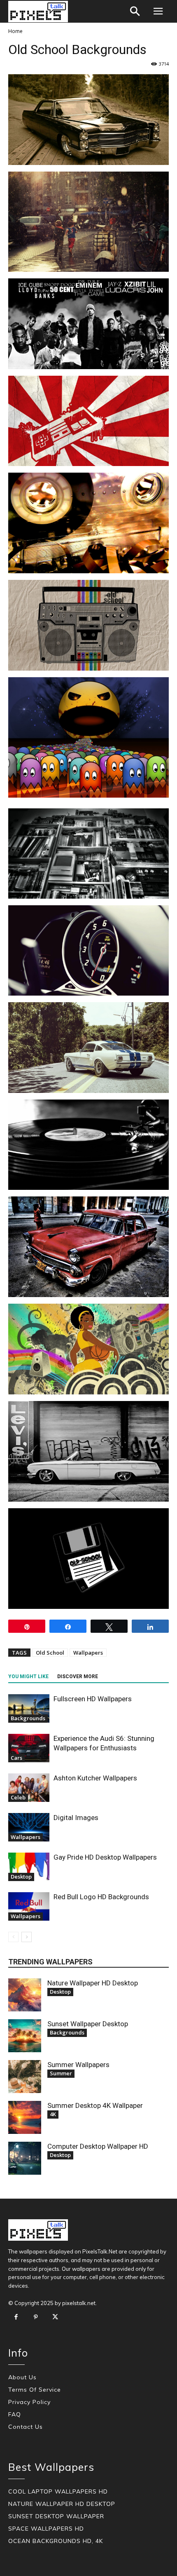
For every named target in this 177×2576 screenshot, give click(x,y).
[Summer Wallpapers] (25, 2077)
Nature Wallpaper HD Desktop (93, 1983)
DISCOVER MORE (78, 1677)
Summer (61, 2073)
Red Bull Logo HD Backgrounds (101, 1897)
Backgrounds (28, 1718)
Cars (16, 1758)
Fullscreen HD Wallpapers (93, 1699)
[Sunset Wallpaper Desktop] (25, 2036)
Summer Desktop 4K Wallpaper (95, 2105)
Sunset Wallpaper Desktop (88, 2024)
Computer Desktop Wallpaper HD (98, 2146)
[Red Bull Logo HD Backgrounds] (29, 1906)
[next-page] (27, 1937)
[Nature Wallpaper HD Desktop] (25, 1995)
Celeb (18, 1797)
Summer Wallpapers (78, 2065)
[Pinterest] (36, 2317)
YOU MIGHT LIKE (28, 1677)
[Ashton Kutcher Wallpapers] (29, 1788)
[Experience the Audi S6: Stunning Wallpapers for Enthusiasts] (29, 1748)
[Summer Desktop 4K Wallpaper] (25, 2117)
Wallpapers (88, 1653)
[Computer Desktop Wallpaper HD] (25, 2158)
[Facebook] (16, 2317)
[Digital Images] (29, 1827)
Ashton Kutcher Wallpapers (95, 1778)
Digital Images (76, 1818)
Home (15, 31)
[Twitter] (55, 2317)
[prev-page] (13, 1937)
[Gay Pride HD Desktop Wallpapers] (29, 1867)
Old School (50, 1653)
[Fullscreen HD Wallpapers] (29, 1708)
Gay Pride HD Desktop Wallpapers (105, 1857)
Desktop (21, 1877)
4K (53, 2114)
